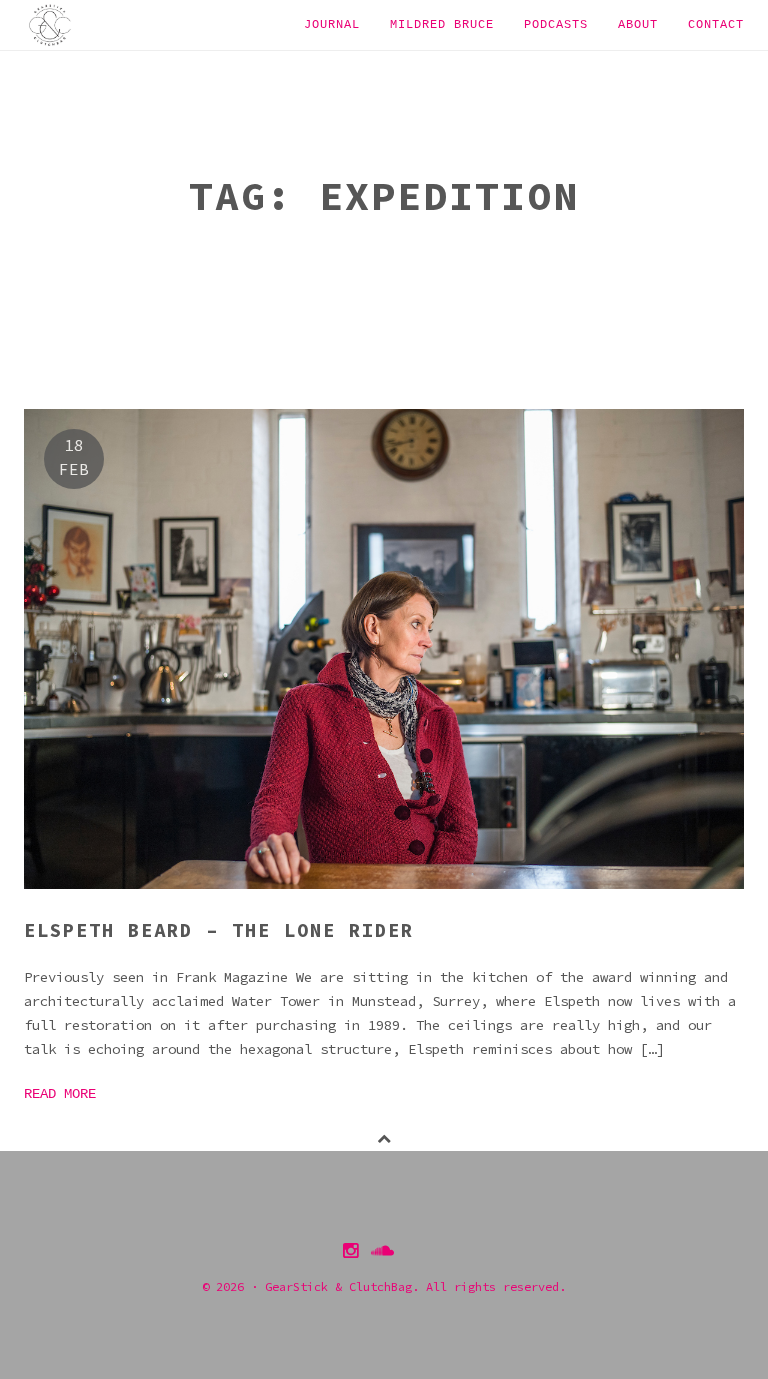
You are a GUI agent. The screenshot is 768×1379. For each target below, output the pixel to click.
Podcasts (556, 25)
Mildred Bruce (442, 25)
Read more (60, 1094)
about (638, 25)
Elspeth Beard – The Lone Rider (219, 930)
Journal (332, 25)
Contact (716, 25)
